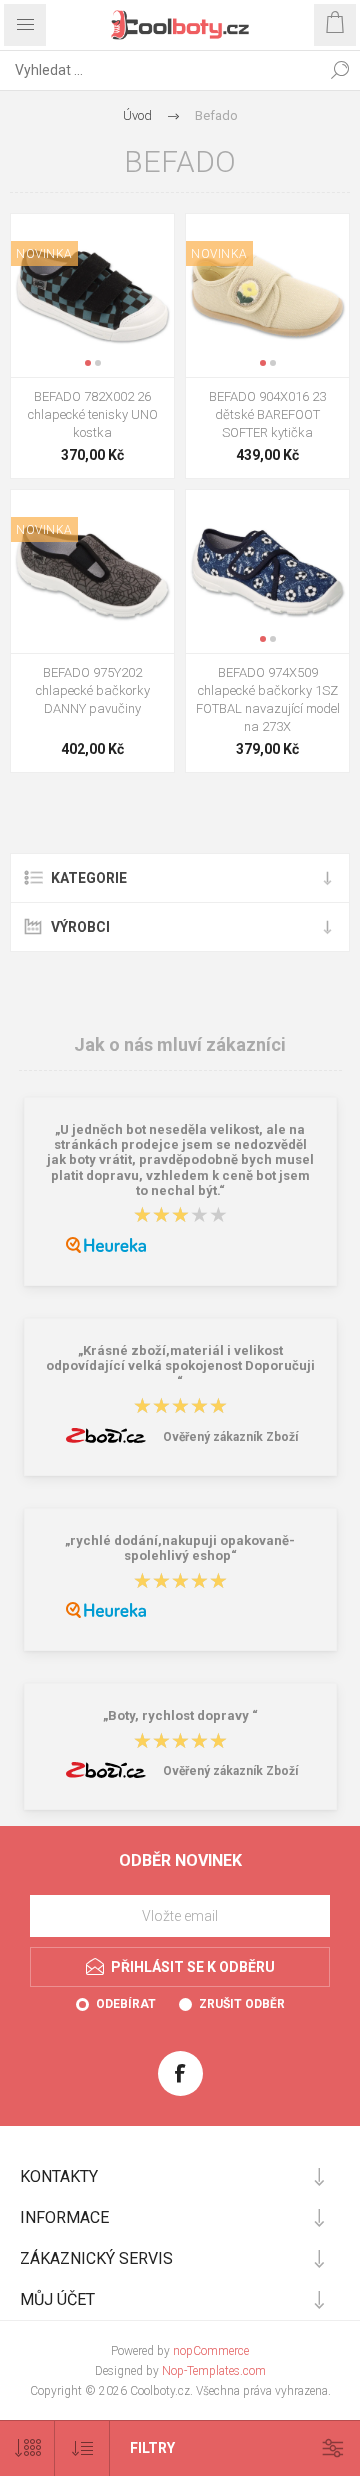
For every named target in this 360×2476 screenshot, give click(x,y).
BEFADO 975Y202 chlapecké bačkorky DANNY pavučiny (93, 690)
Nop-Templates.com (214, 2371)
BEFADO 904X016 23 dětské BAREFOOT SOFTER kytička (267, 414)
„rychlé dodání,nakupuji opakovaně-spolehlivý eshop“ (180, 1548)
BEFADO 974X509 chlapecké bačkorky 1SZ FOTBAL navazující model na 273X (268, 699)
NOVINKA (44, 254)
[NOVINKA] (44, 227)
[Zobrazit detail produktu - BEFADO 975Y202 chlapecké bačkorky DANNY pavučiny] (92, 571)
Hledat (340, 70)
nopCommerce (211, 2351)
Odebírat (126, 2004)
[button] (88, 363)
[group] (92, 295)
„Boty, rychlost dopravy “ (180, 1716)
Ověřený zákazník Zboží (230, 1437)
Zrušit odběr (242, 2004)
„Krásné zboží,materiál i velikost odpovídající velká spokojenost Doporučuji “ (180, 1366)
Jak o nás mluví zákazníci (180, 1044)
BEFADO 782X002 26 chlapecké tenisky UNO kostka (93, 414)
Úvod (137, 115)
